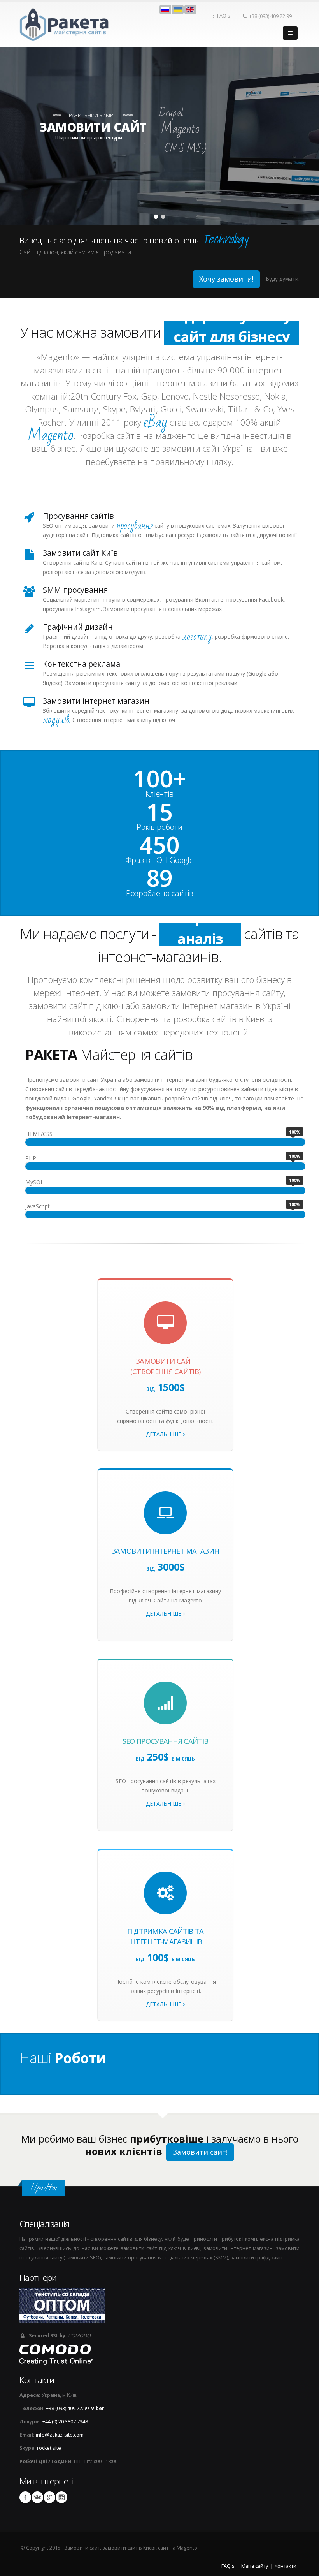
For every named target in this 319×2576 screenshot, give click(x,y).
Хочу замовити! (226, 279)
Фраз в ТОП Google (160, 860)
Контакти (286, 2566)
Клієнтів (159, 794)
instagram (61, 2497)
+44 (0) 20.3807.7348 (65, 2422)
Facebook (25, 2497)
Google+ (49, 2497)
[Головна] (65, 24)
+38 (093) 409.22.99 (270, 16)
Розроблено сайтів (160, 893)
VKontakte (37, 2497)
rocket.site (49, 2448)
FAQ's (224, 16)
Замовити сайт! (200, 2152)
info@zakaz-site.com (60, 2435)
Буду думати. (283, 279)
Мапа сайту (255, 2566)
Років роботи (159, 827)
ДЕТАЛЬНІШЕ (164, 1434)
